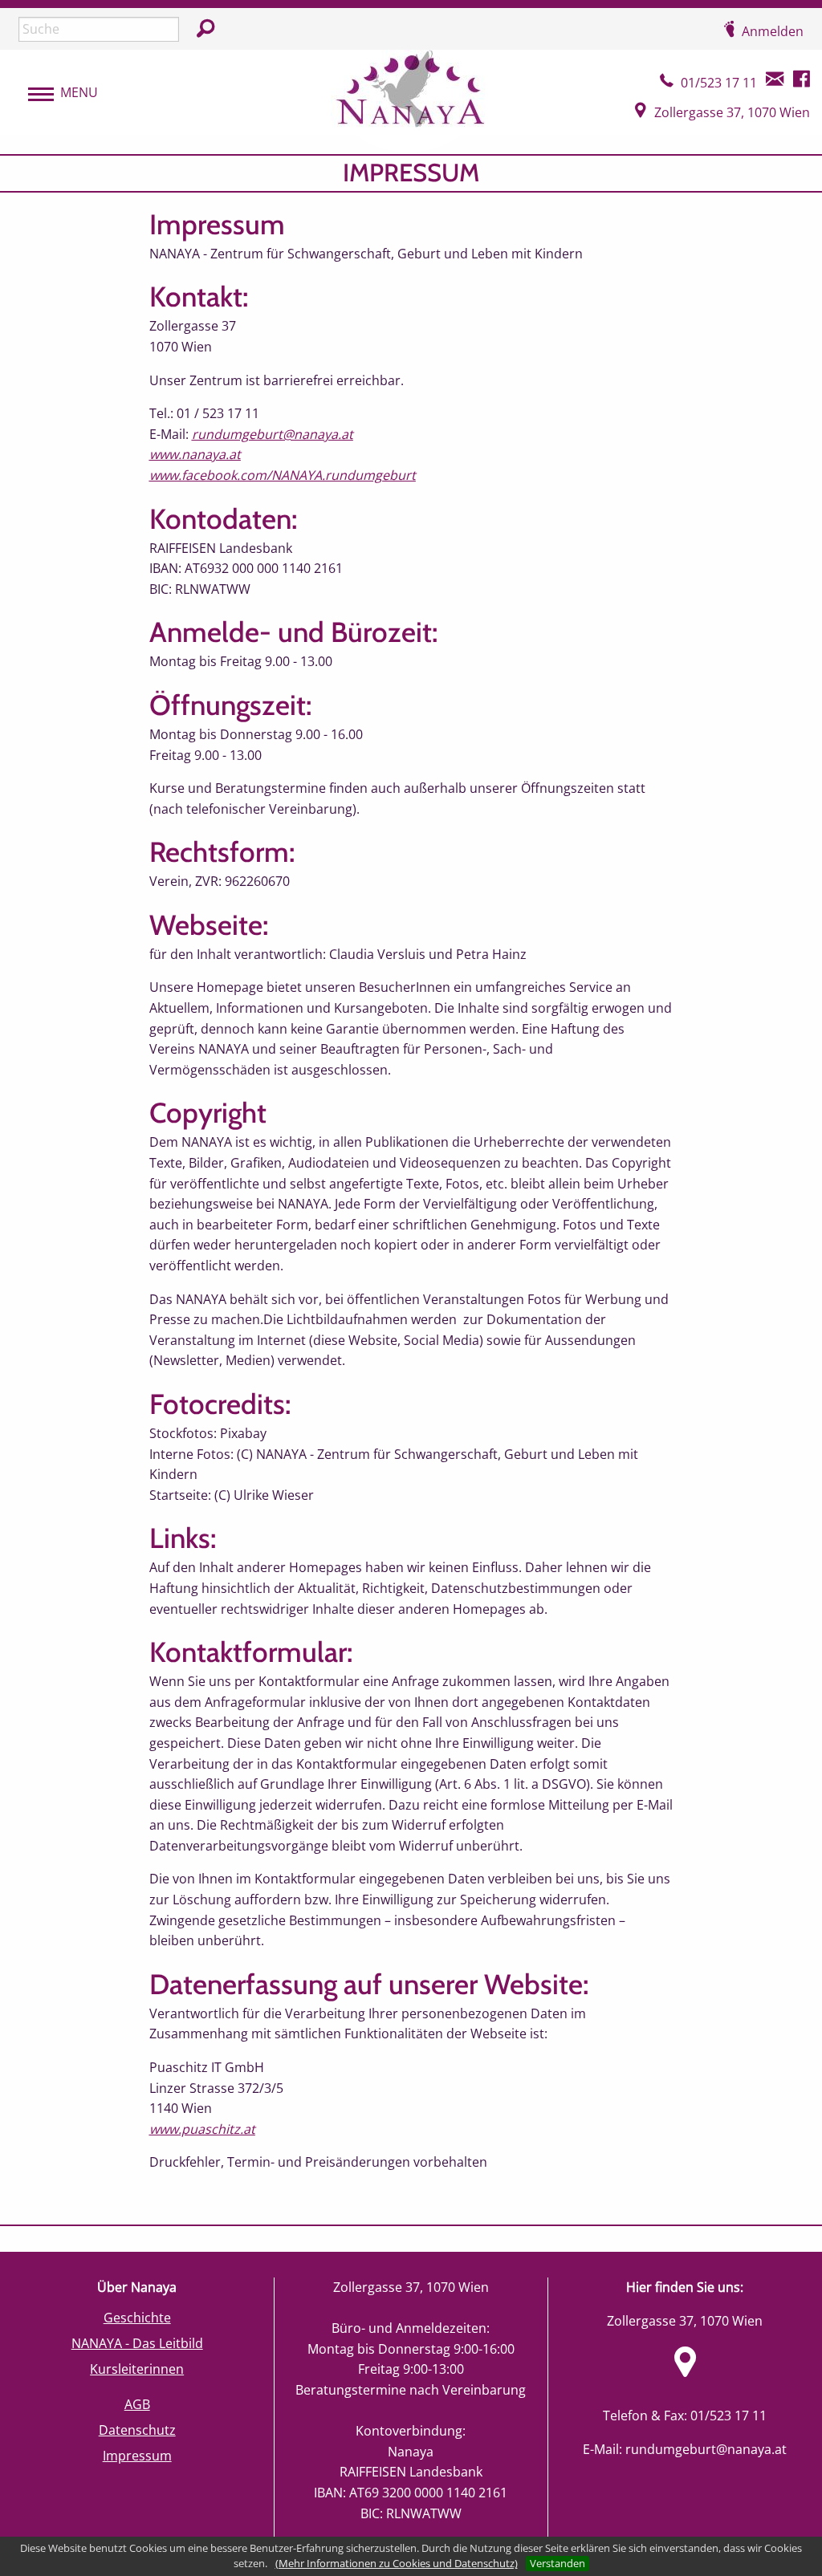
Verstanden (557, 2563)
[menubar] (55, 93)
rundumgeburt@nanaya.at (706, 2449)
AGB (137, 2404)
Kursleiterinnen (137, 2369)
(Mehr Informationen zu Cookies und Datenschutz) (397, 2563)
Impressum (137, 2456)
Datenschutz (137, 2430)
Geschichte (137, 2318)
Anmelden (773, 31)
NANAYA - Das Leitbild (137, 2343)
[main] (411, 1189)
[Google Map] (685, 2371)
